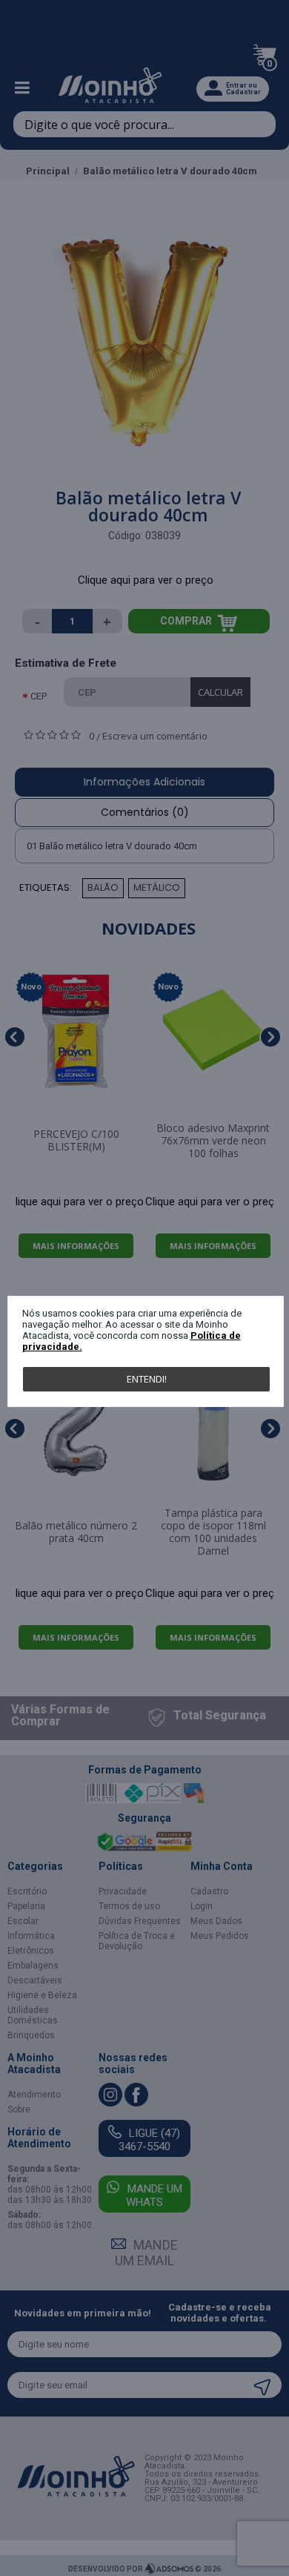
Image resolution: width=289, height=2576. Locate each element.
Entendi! (147, 1379)
